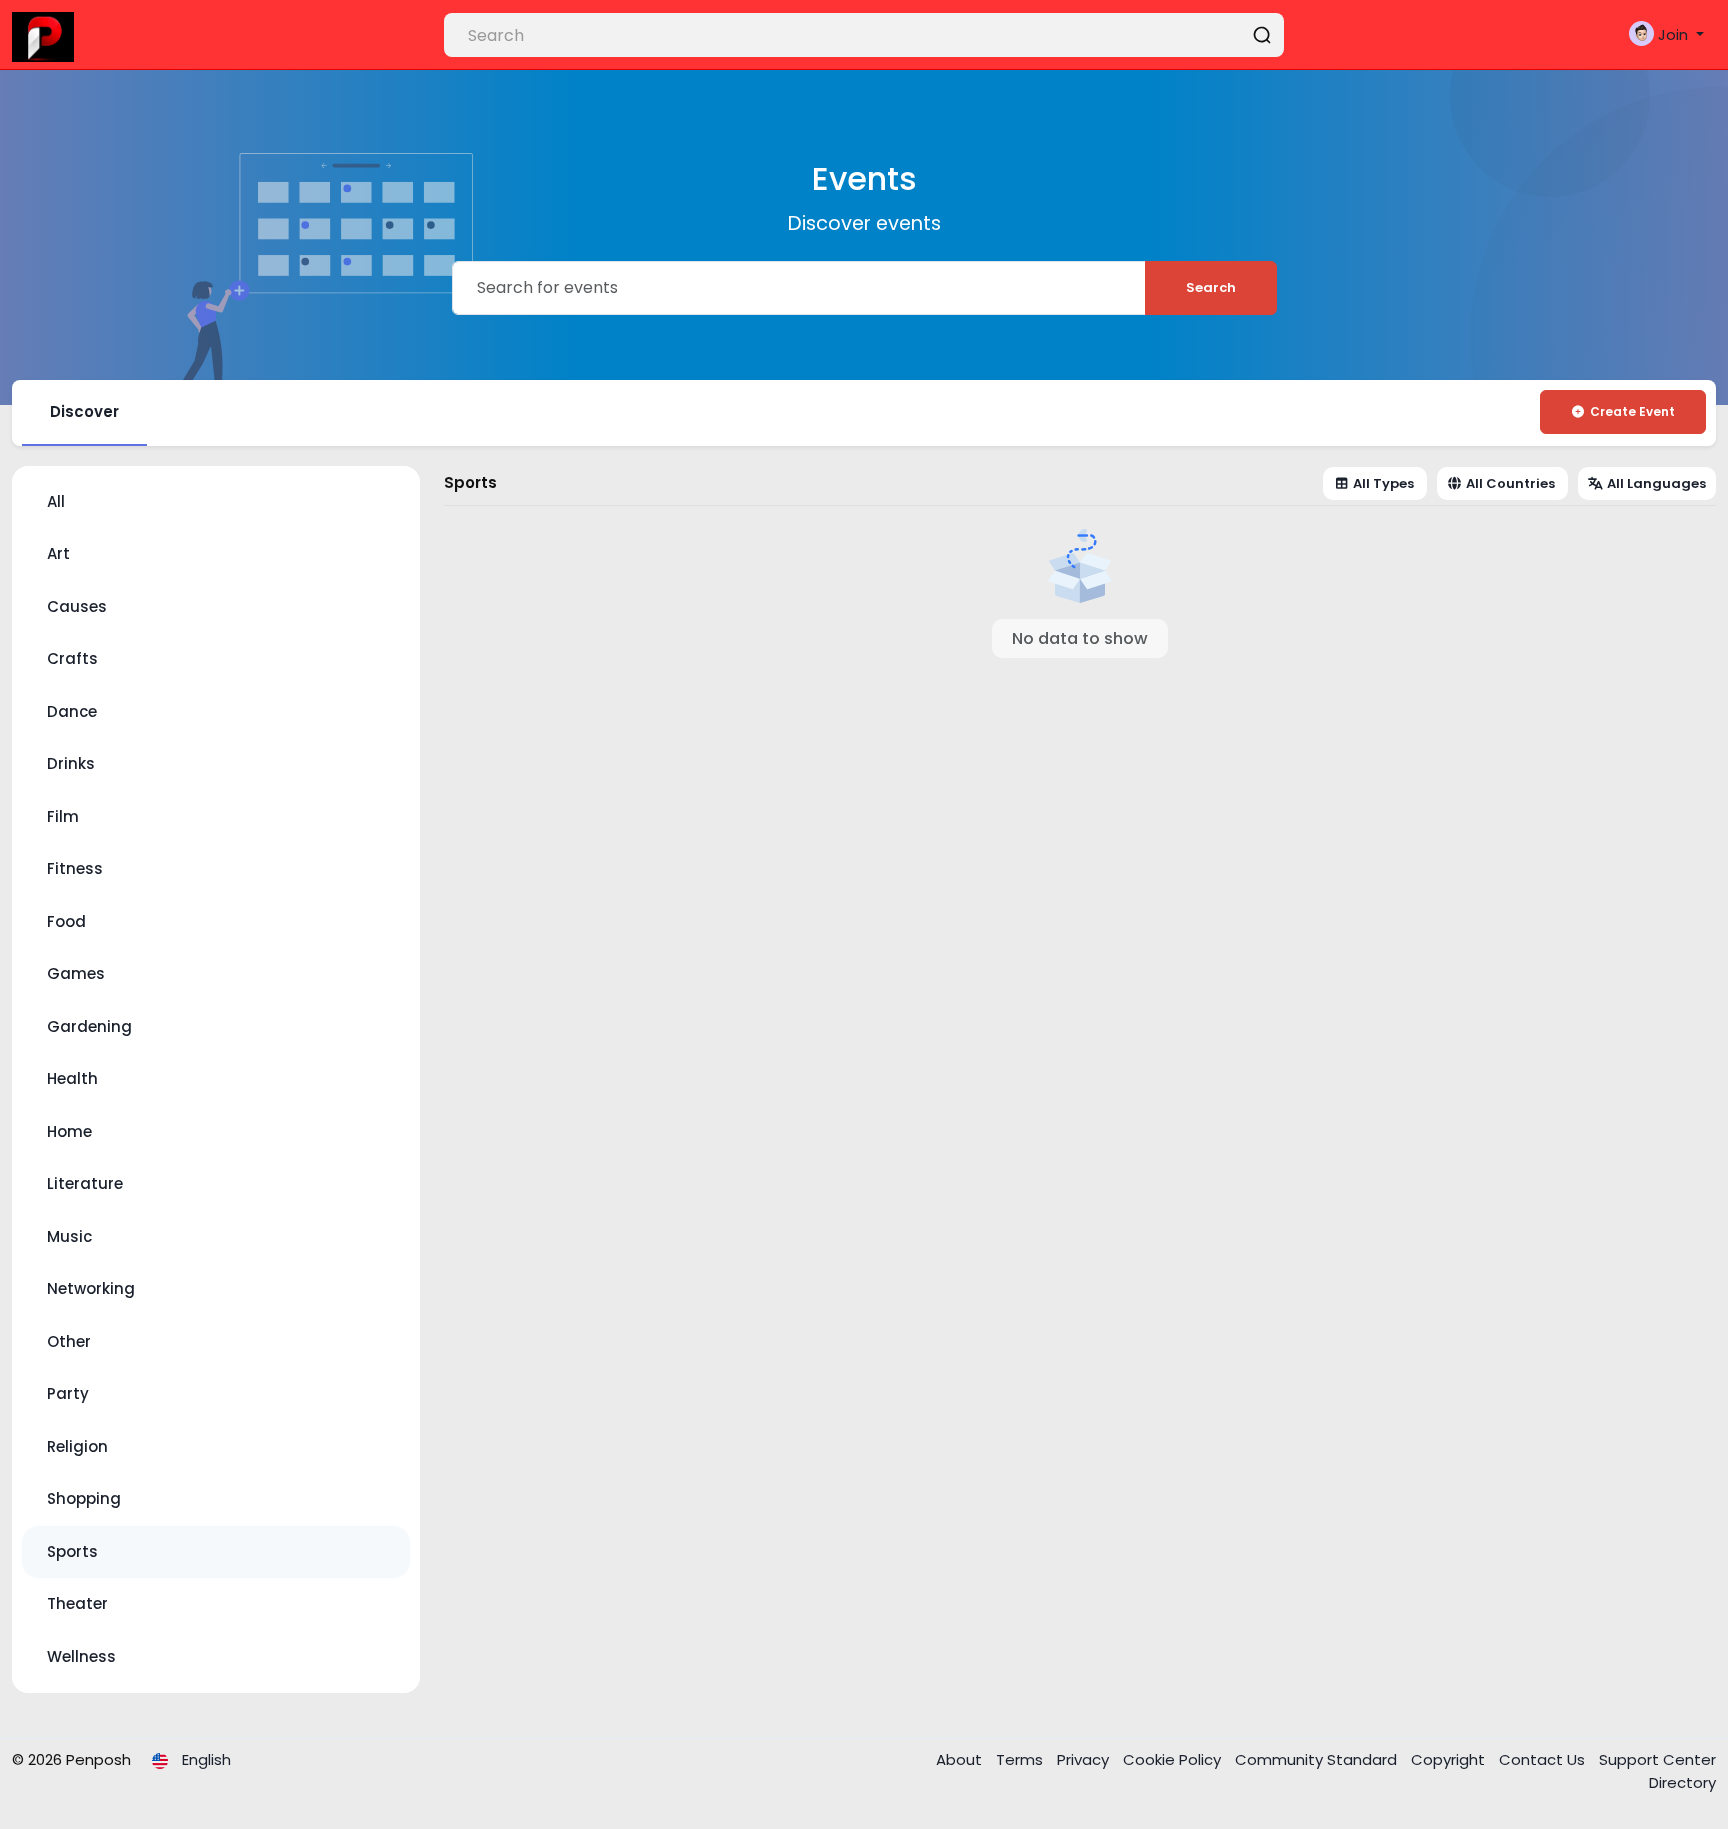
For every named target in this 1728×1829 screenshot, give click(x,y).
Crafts (72, 658)
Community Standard (1318, 1759)
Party (68, 1393)
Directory (1682, 1782)
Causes (77, 606)
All (56, 501)
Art (58, 553)
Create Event (1632, 411)
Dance (72, 711)
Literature (85, 1183)
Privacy (1085, 1759)
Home (69, 1131)
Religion (77, 1446)
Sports (72, 1551)
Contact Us (1544, 1759)
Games (76, 973)
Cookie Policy (1174, 1759)
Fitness (75, 868)
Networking (91, 1288)
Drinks (71, 763)
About (961, 1759)
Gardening (89, 1026)
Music (69, 1236)
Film (63, 816)
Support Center (1657, 1759)
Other (69, 1341)
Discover (84, 411)
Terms (1021, 1759)
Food (66, 921)
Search (1211, 287)
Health (72, 1078)
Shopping (84, 1498)
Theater (77, 1603)
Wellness (81, 1656)
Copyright (1450, 1759)
